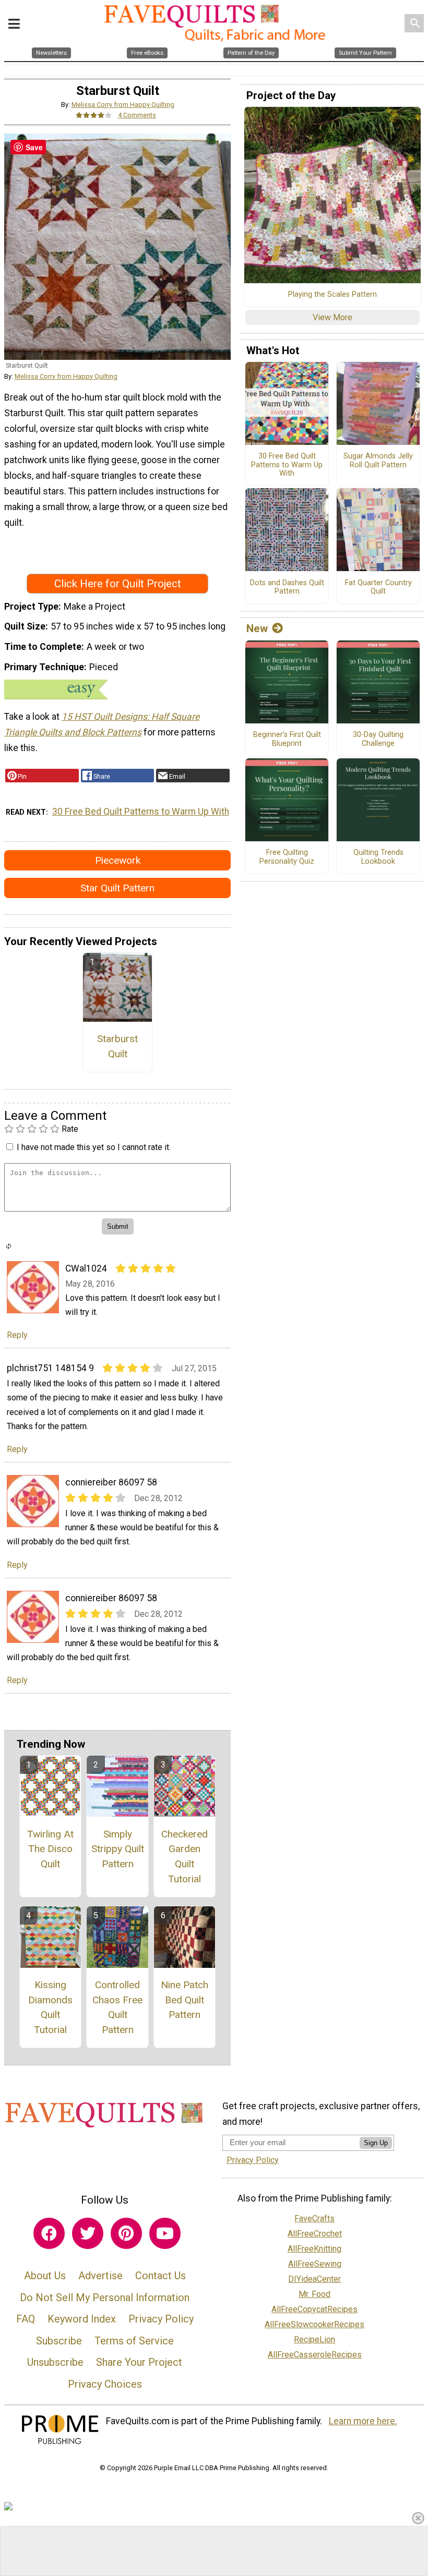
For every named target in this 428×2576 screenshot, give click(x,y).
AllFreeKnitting (314, 2249)
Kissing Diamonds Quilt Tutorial (50, 2007)
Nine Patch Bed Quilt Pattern (185, 2000)
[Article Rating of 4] (94, 115)
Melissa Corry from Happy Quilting (123, 105)
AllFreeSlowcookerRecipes (314, 2324)
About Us (45, 2276)
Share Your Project (139, 2362)
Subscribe (59, 2341)
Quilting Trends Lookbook (378, 857)
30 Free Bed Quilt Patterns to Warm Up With (141, 812)
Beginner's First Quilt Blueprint (287, 739)
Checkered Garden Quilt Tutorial (185, 1857)
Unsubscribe (55, 2362)
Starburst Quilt (117, 1046)
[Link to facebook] (49, 2233)
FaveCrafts (314, 2218)
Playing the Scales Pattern (332, 295)
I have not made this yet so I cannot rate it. (94, 1147)
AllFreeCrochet (315, 2234)
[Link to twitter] (88, 2233)
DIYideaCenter (314, 2279)
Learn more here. (363, 2421)
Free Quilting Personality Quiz (287, 857)
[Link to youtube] (165, 2233)
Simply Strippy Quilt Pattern (118, 1849)
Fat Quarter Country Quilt (378, 588)
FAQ (26, 2319)
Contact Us (160, 2276)
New (257, 628)
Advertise (100, 2276)
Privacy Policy (161, 2319)
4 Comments (137, 115)
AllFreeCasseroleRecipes (315, 2355)
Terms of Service (134, 2341)
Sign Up (376, 2143)
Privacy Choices (105, 2384)
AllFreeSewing (315, 2264)
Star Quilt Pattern (117, 888)
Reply (17, 1335)
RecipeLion (314, 2339)
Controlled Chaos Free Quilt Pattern (117, 2007)
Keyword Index (82, 2319)
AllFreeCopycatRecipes (314, 2309)
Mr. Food (314, 2294)
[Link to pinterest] (126, 2233)
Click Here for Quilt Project (118, 584)
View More (332, 317)
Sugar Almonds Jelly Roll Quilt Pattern (378, 461)
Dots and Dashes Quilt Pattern (287, 588)
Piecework (118, 860)
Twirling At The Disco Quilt (50, 1849)
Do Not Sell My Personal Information (105, 2297)
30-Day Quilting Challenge (378, 739)
